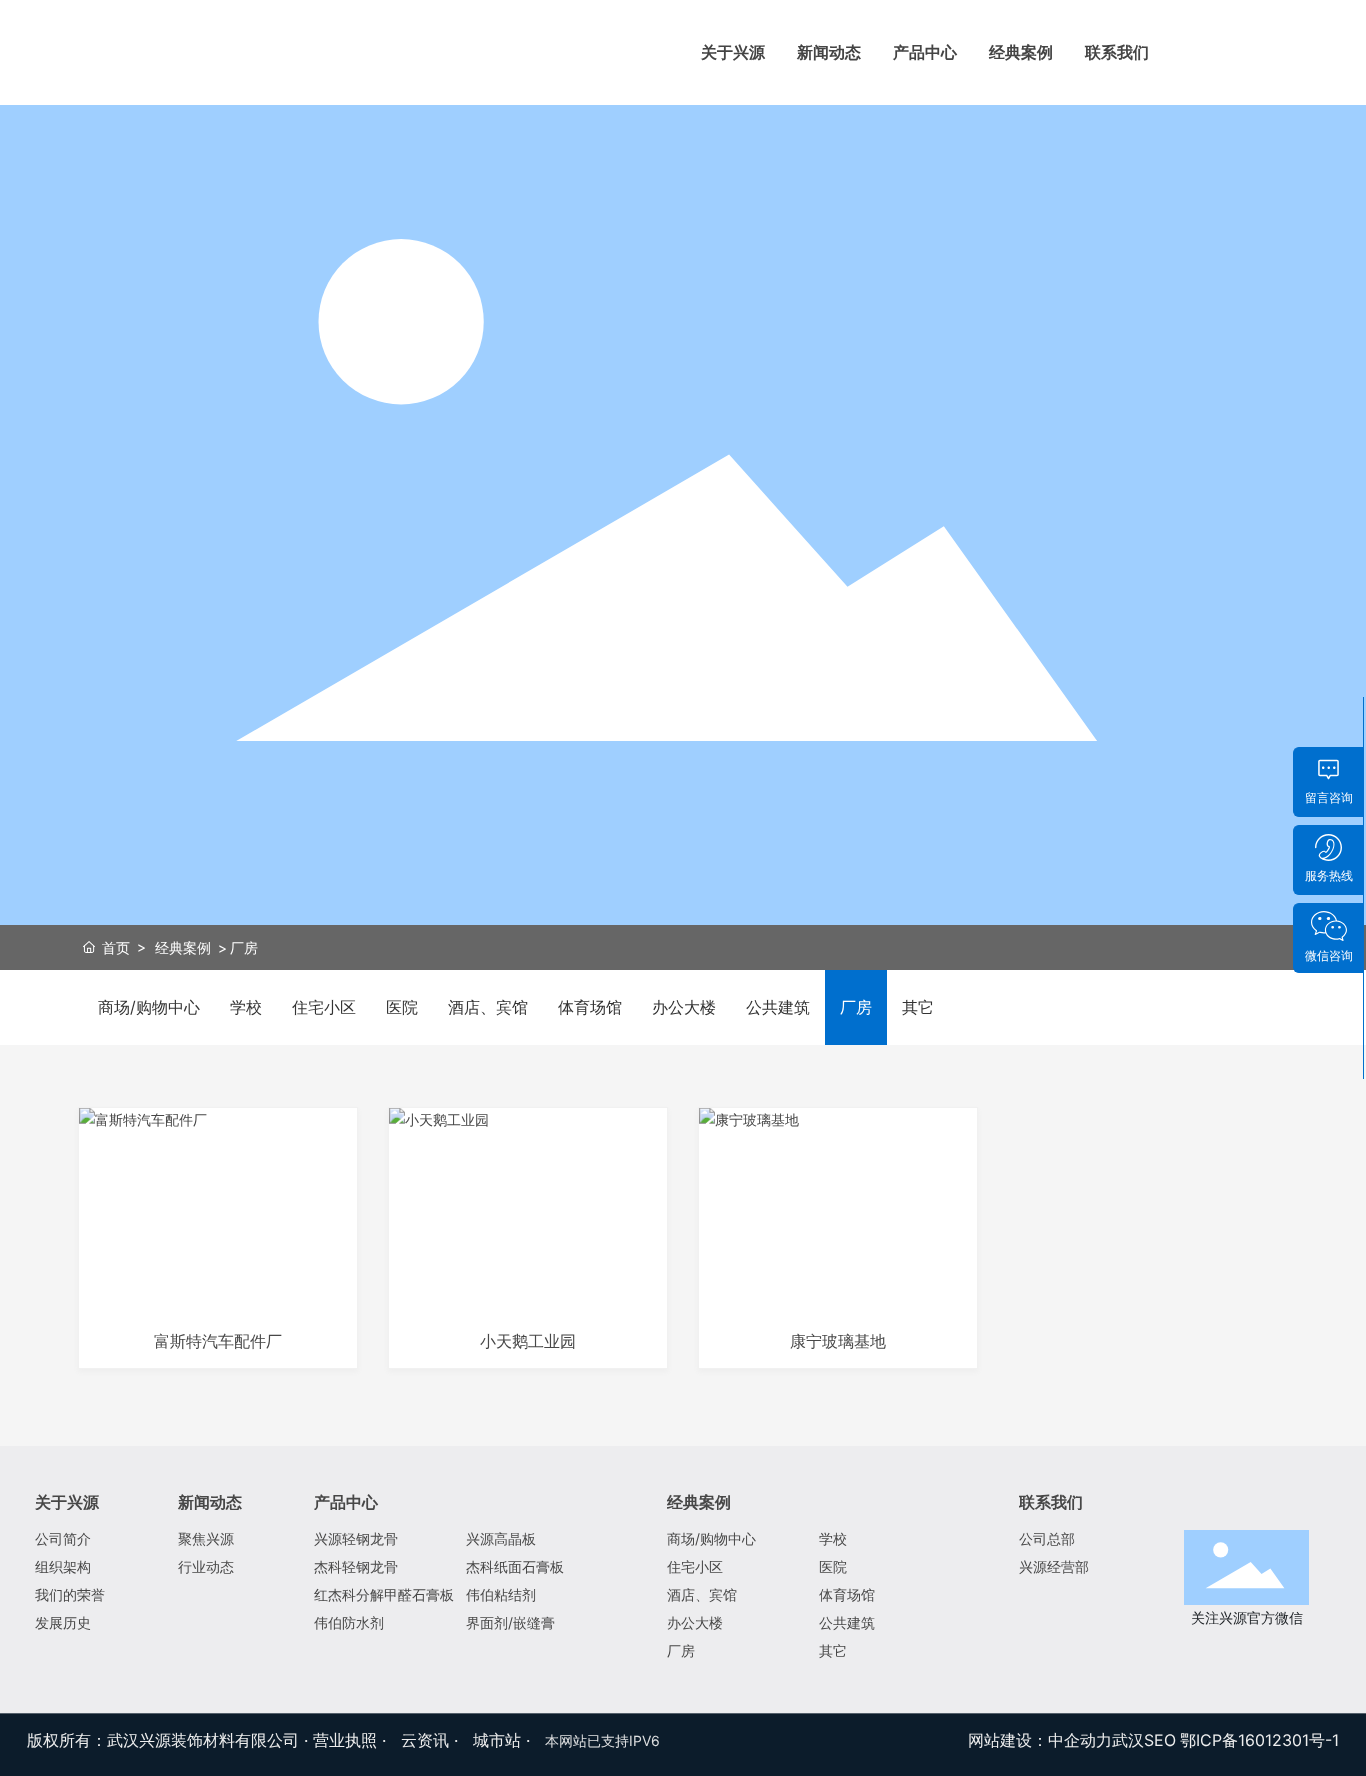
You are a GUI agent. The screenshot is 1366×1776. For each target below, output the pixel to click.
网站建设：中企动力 (1040, 1740)
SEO (1160, 1740)
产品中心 (925, 52)
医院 (402, 1007)
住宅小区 (324, 1007)
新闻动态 (829, 52)
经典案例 (1021, 52)
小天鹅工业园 (528, 1341)
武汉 (1128, 1740)
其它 (918, 1007)
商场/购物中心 (149, 1007)
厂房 (856, 1007)
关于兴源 (733, 52)
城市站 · (504, 1740)
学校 (246, 1007)
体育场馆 (590, 1007)
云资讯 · (432, 1740)
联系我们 (1117, 52)
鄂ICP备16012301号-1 (1259, 1740)
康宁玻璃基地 (838, 1341)
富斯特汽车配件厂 (218, 1341)
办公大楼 (684, 1007)
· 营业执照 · (345, 1740)
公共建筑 (778, 1007)
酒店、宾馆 (488, 1007)
